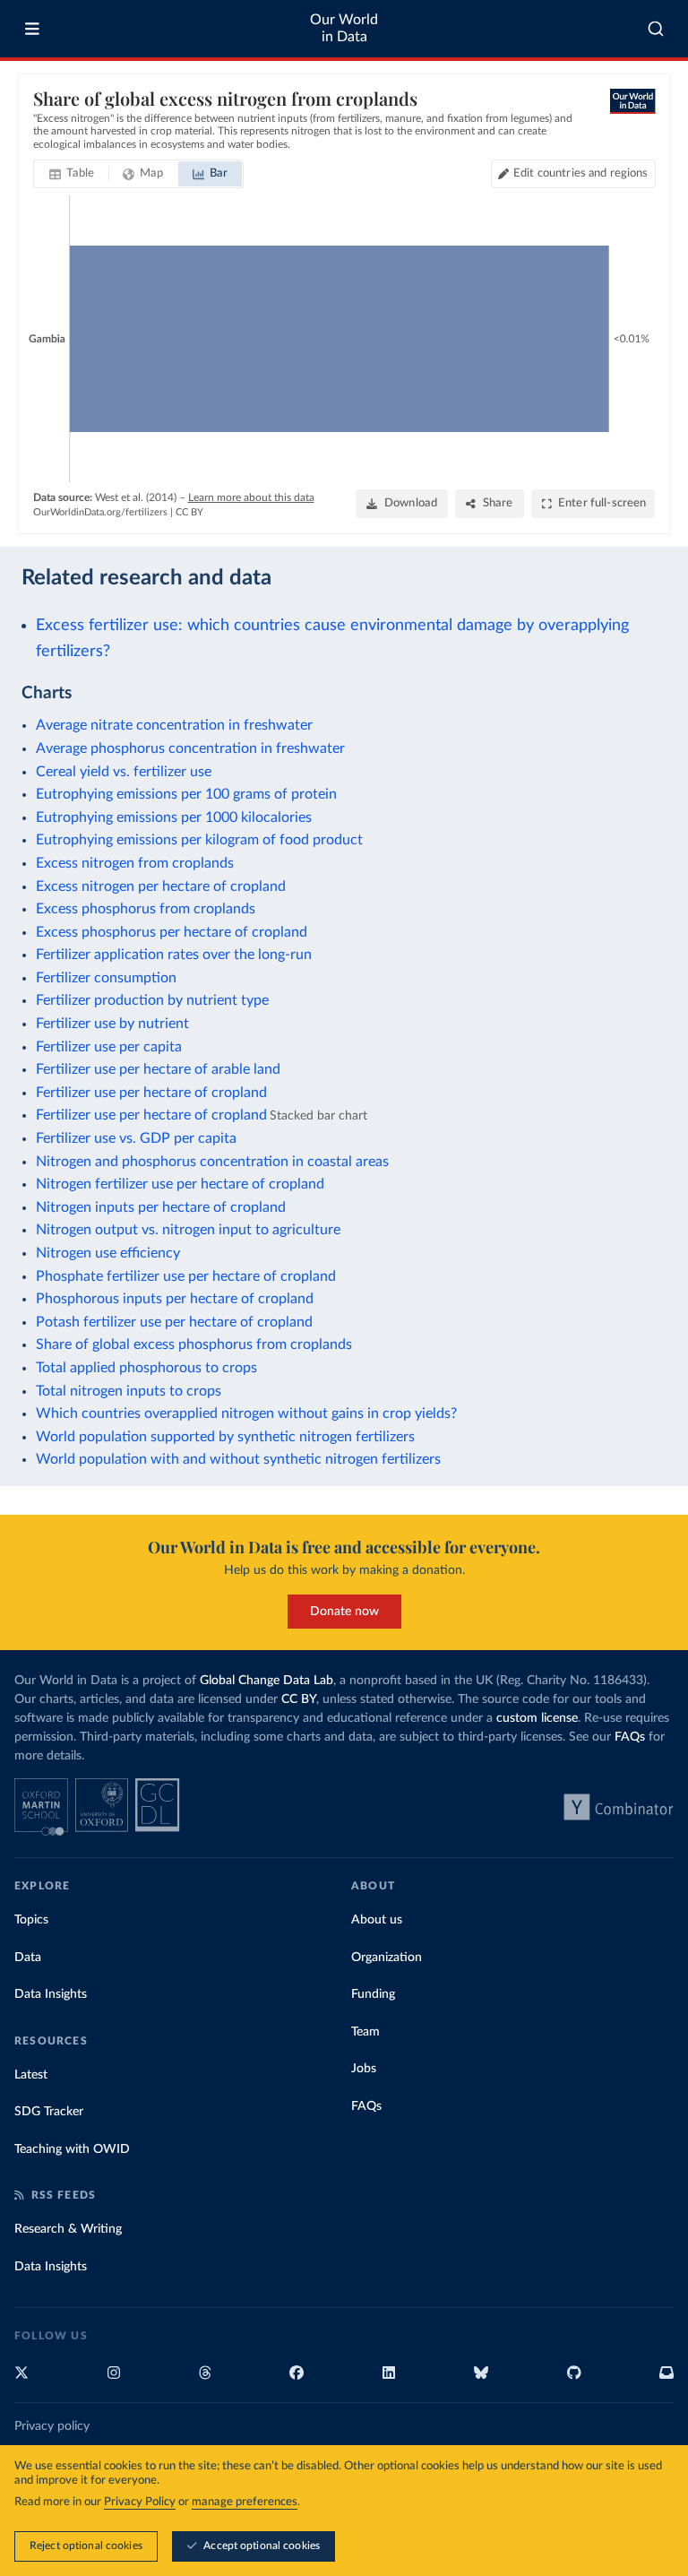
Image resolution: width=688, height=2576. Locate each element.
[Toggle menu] (32, 29)
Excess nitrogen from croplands (135, 863)
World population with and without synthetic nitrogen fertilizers (238, 1459)
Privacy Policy (140, 2502)
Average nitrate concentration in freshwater (174, 725)
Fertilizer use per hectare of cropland (151, 1093)
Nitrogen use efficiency (108, 1253)
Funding (373, 1994)
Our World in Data (344, 28)
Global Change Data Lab (267, 1681)
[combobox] (656, 29)
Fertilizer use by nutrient (112, 1024)
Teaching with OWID (72, 2149)
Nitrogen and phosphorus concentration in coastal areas (212, 1162)
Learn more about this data (251, 497)
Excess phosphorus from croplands (146, 909)
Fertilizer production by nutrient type (152, 1000)
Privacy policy (52, 2426)
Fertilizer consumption (106, 978)
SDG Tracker (49, 2112)
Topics (31, 1920)
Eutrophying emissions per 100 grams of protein (186, 794)
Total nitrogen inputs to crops (129, 1391)
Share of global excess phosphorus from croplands (194, 1344)
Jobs (364, 2069)
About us (377, 1920)
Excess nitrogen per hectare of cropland (161, 886)
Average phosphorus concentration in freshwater (190, 748)
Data (28, 1958)
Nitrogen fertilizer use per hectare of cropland (180, 1184)
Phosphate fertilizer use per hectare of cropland (186, 1276)
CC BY (189, 512)
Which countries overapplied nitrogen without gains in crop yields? (246, 1413)
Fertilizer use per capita (109, 1047)
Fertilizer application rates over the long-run (174, 955)
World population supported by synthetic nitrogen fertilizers (225, 1437)
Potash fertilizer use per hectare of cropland (174, 1322)
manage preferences (245, 2502)
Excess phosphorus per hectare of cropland (172, 932)
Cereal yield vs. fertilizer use (124, 772)
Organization (387, 1958)
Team (365, 2032)
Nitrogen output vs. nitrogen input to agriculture (188, 1230)
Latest (31, 2075)
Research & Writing (68, 2229)
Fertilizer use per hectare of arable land (158, 1069)
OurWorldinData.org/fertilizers (100, 512)
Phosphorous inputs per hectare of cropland (175, 1299)
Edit (580, 173)
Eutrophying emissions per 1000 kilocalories (174, 817)
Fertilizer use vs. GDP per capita (136, 1138)
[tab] (72, 174)
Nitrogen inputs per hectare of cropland (161, 1207)
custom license (537, 1718)
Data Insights (51, 1994)
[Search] (656, 29)
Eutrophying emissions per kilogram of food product (199, 840)
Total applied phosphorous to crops (146, 1368)
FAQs (630, 1737)
